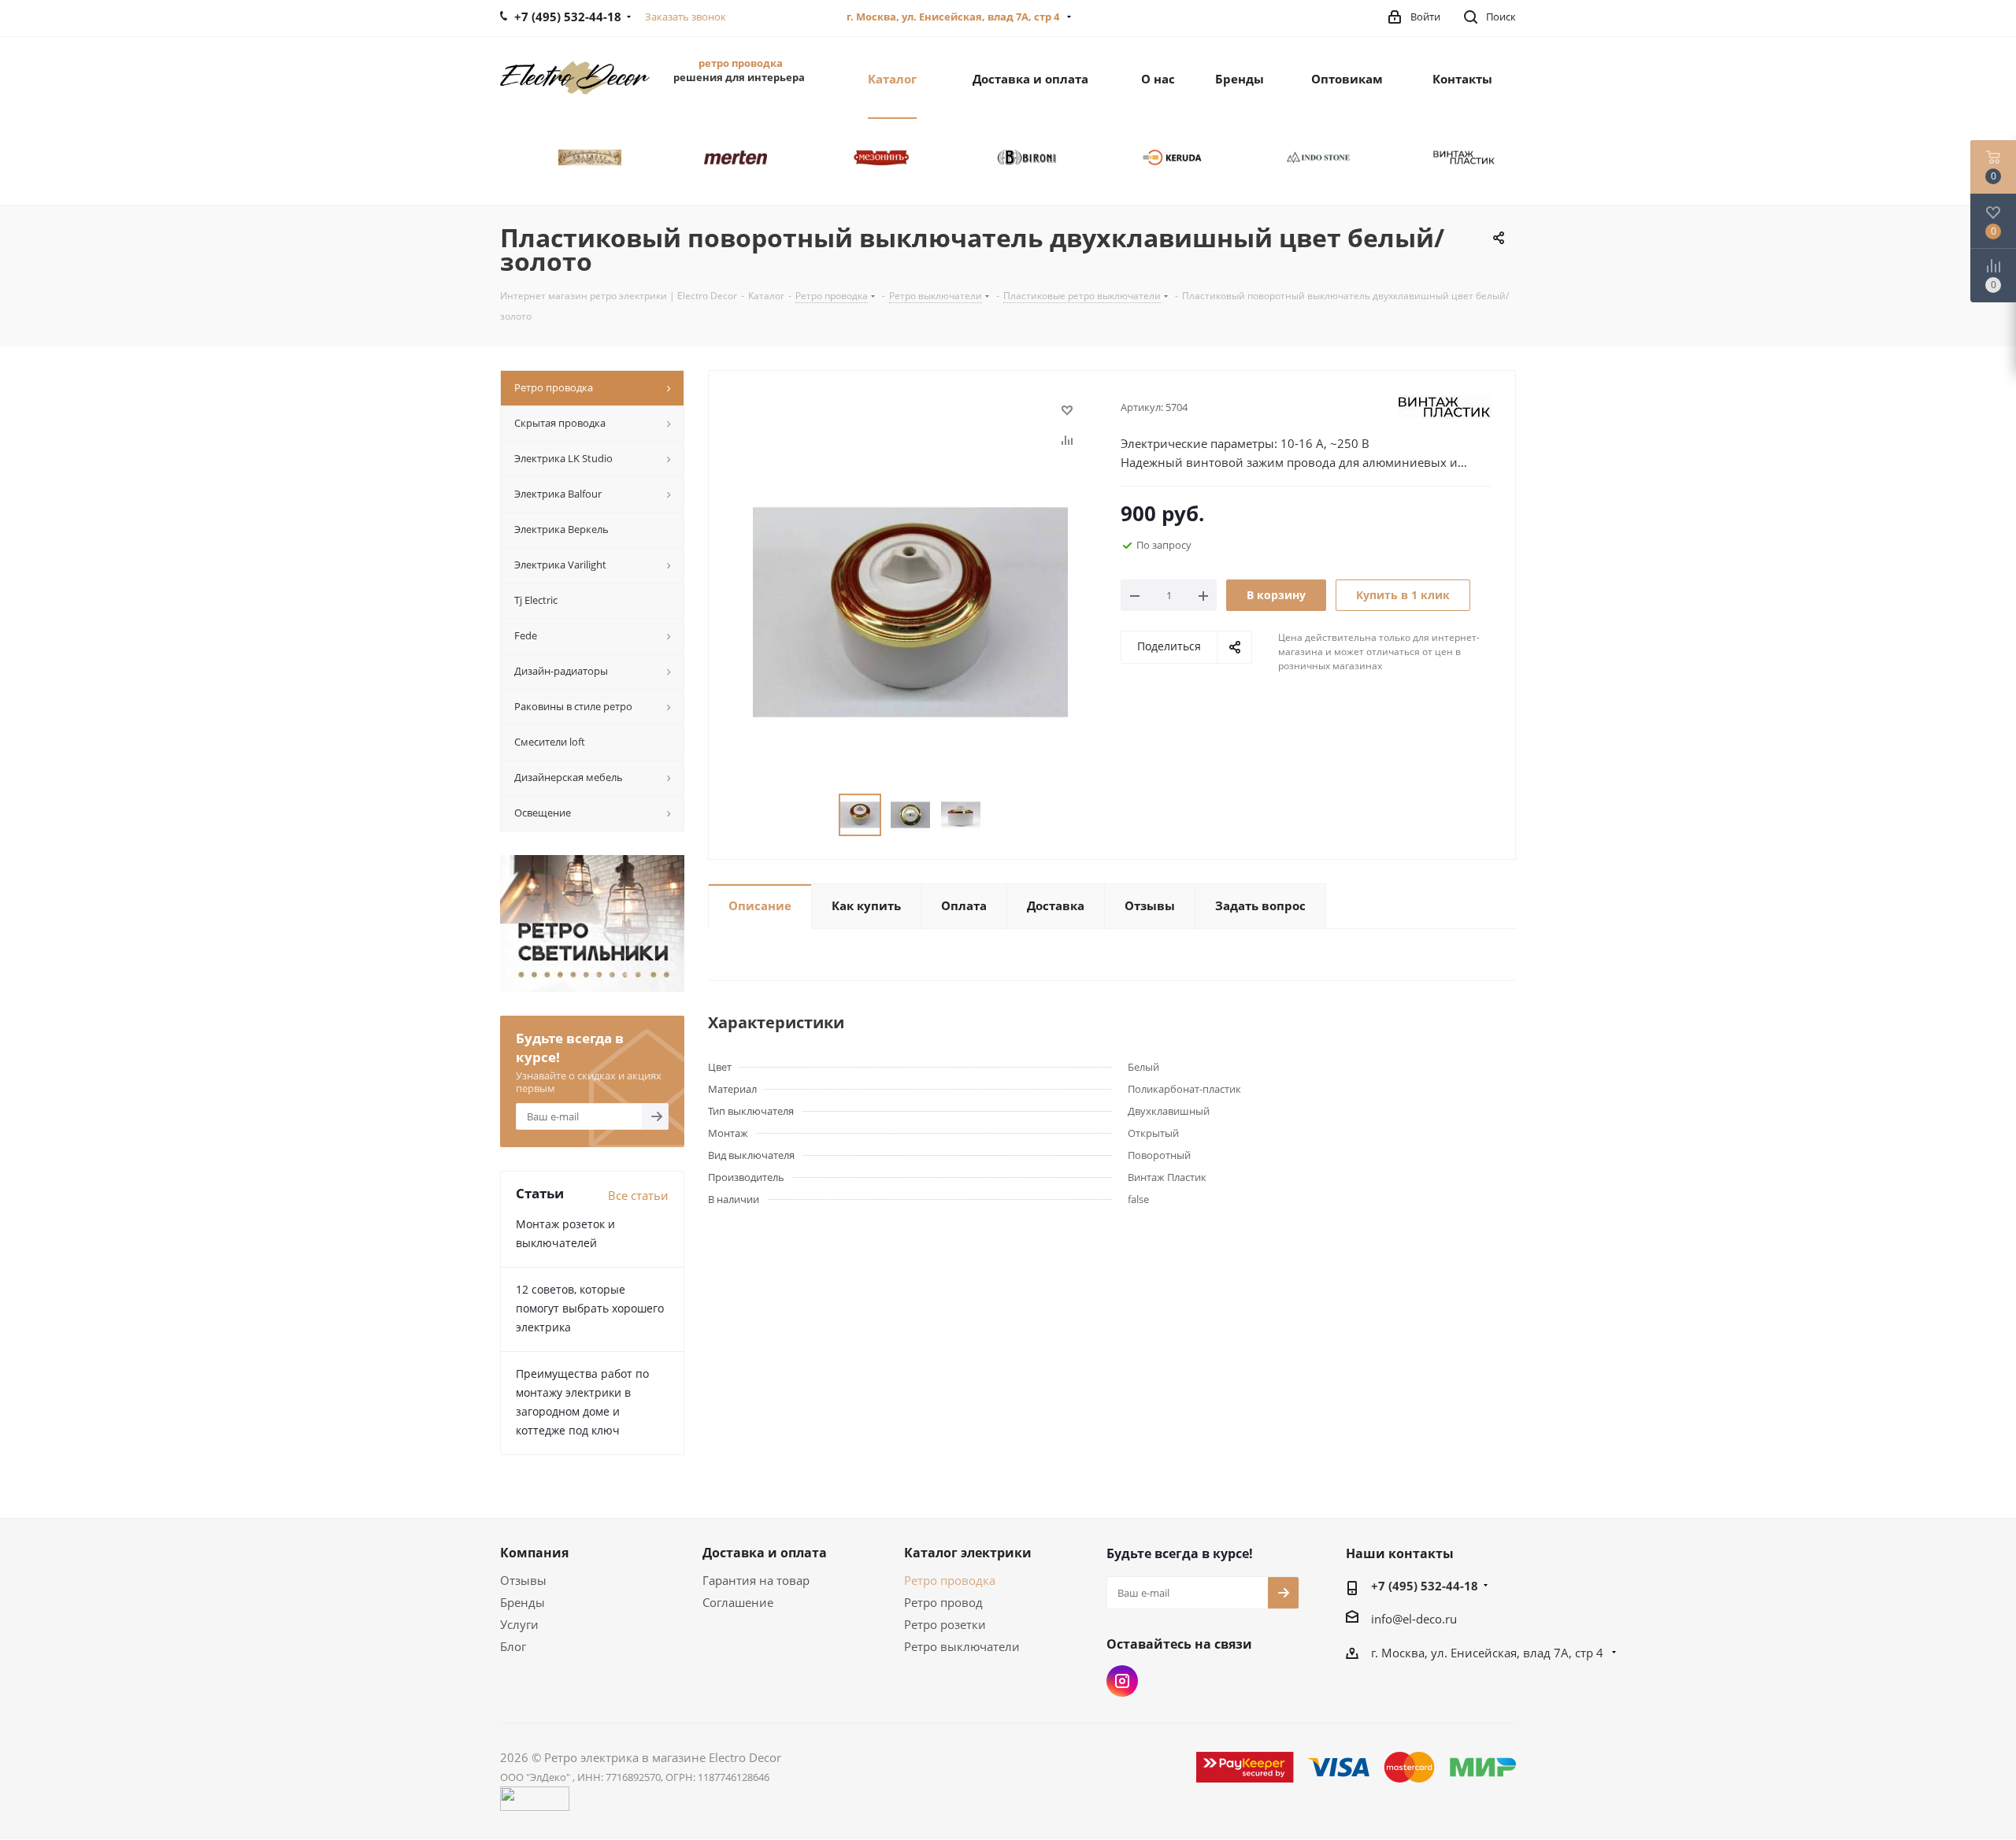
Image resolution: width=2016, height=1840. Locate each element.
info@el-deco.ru (1414, 1619)
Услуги (519, 1624)
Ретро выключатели (962, 1646)
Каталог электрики (968, 1553)
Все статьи (638, 1195)
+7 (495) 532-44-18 (1425, 1586)
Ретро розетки (945, 1624)
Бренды (523, 1602)
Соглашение (738, 1602)
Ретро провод (943, 1602)
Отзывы (523, 1580)
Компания (534, 1553)
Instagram (1122, 1681)
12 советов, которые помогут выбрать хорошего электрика (590, 1308)
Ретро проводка (950, 1580)
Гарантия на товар (756, 1580)
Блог (513, 1646)
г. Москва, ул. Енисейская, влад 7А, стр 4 (954, 17)
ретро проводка (741, 63)
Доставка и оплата (765, 1553)
